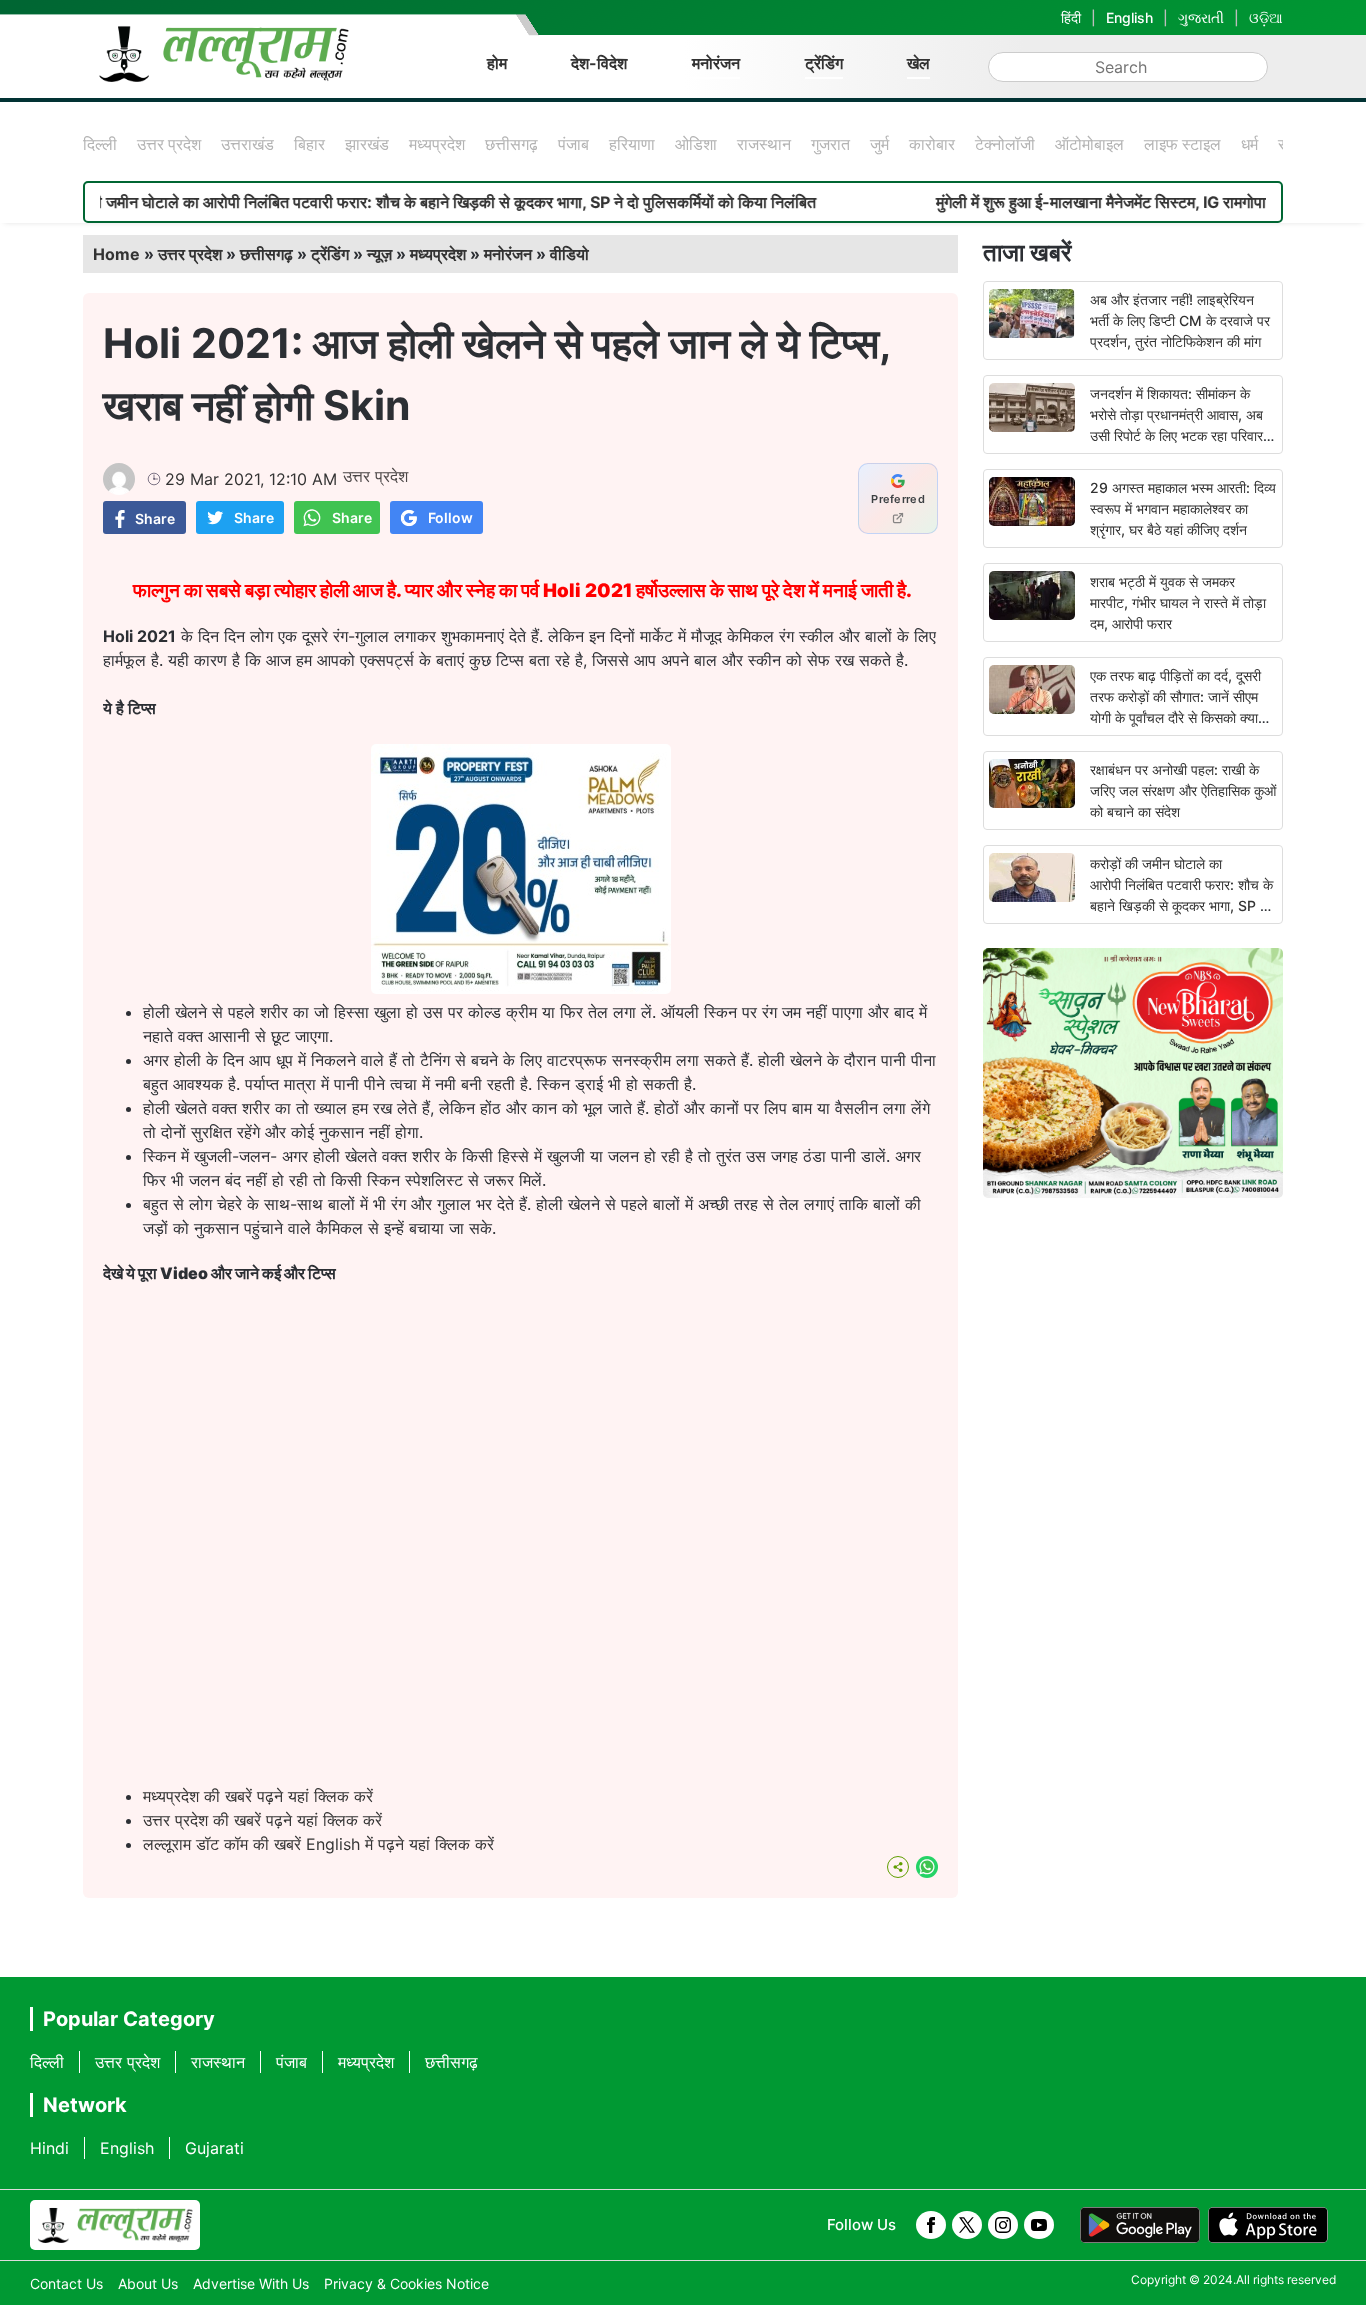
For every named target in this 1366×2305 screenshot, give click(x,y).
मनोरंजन (716, 63)
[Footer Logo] (115, 2225)
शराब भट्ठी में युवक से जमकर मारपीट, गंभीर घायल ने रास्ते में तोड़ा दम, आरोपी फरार (1178, 602)
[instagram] (1003, 2225)
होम (497, 63)
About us (148, 2283)
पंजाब (573, 144)
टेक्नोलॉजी (1005, 144)
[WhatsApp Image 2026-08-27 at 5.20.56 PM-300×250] (521, 988)
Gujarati (214, 2148)
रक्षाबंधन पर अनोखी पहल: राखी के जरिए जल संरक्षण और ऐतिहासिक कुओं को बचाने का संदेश (1183, 790)
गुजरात (830, 144)
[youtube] (1039, 2225)
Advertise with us (251, 2283)
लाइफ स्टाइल (1182, 144)
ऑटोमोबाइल (1089, 144)
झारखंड (367, 144)
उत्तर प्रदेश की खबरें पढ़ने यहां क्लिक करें (262, 1820)
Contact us (66, 2283)
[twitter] (967, 2225)
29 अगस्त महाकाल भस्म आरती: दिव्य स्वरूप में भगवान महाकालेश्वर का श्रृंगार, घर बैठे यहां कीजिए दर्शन (1183, 508)
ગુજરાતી (1201, 17)
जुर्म (879, 144)
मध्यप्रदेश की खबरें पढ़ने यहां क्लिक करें (258, 1796)
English (1129, 17)
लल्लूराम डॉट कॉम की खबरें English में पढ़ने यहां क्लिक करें (318, 1844)
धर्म (1249, 144)
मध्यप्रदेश (437, 144)
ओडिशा (696, 144)
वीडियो (569, 254)
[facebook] (931, 2225)
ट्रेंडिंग (824, 63)
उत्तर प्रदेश (169, 144)
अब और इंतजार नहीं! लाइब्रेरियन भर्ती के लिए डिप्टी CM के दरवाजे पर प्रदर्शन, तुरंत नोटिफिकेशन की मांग (1180, 320)
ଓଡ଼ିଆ (1266, 17)
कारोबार (932, 144)
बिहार (309, 144)
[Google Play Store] (1140, 2225)
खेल (918, 63)
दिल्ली (100, 144)
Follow (450, 517)
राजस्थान (764, 144)
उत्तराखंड (247, 144)
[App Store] (1268, 2225)
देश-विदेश (599, 63)
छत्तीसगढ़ (511, 144)
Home (116, 254)
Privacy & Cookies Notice (406, 2283)
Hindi (49, 2148)
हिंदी (1071, 17)
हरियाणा (632, 144)
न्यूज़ (379, 254)
